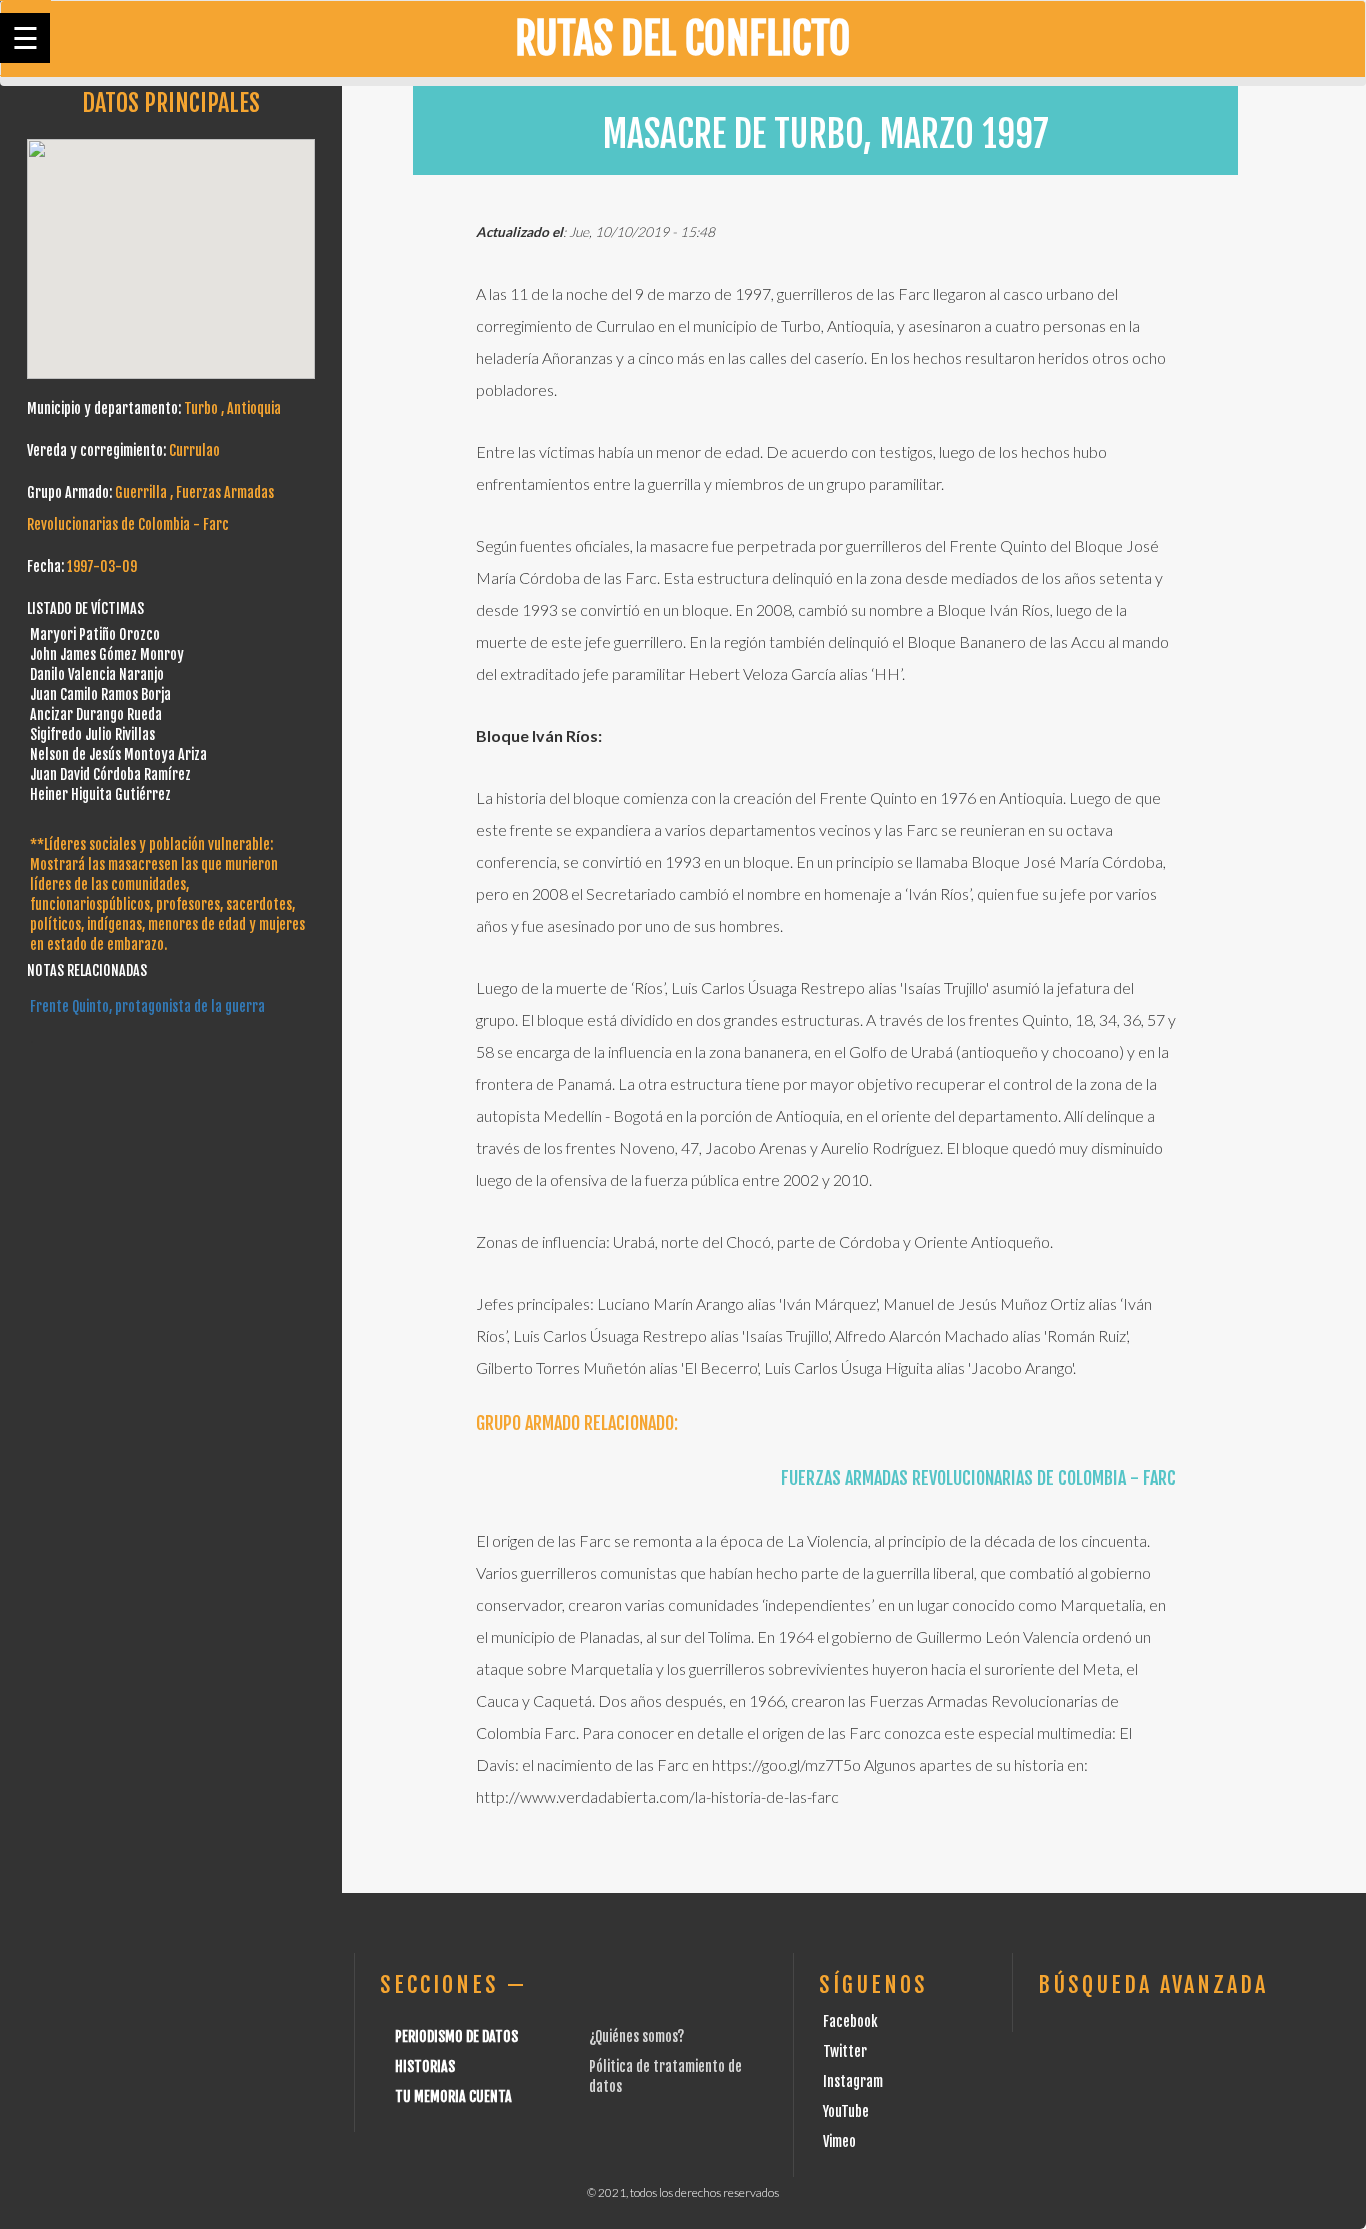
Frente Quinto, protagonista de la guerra (147, 1006)
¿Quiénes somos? (636, 2036)
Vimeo (839, 2141)
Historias (425, 2066)
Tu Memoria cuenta (453, 2096)
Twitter (845, 2051)
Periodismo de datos (456, 2036)
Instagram (853, 2081)
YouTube (846, 2111)
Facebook (850, 2021)
